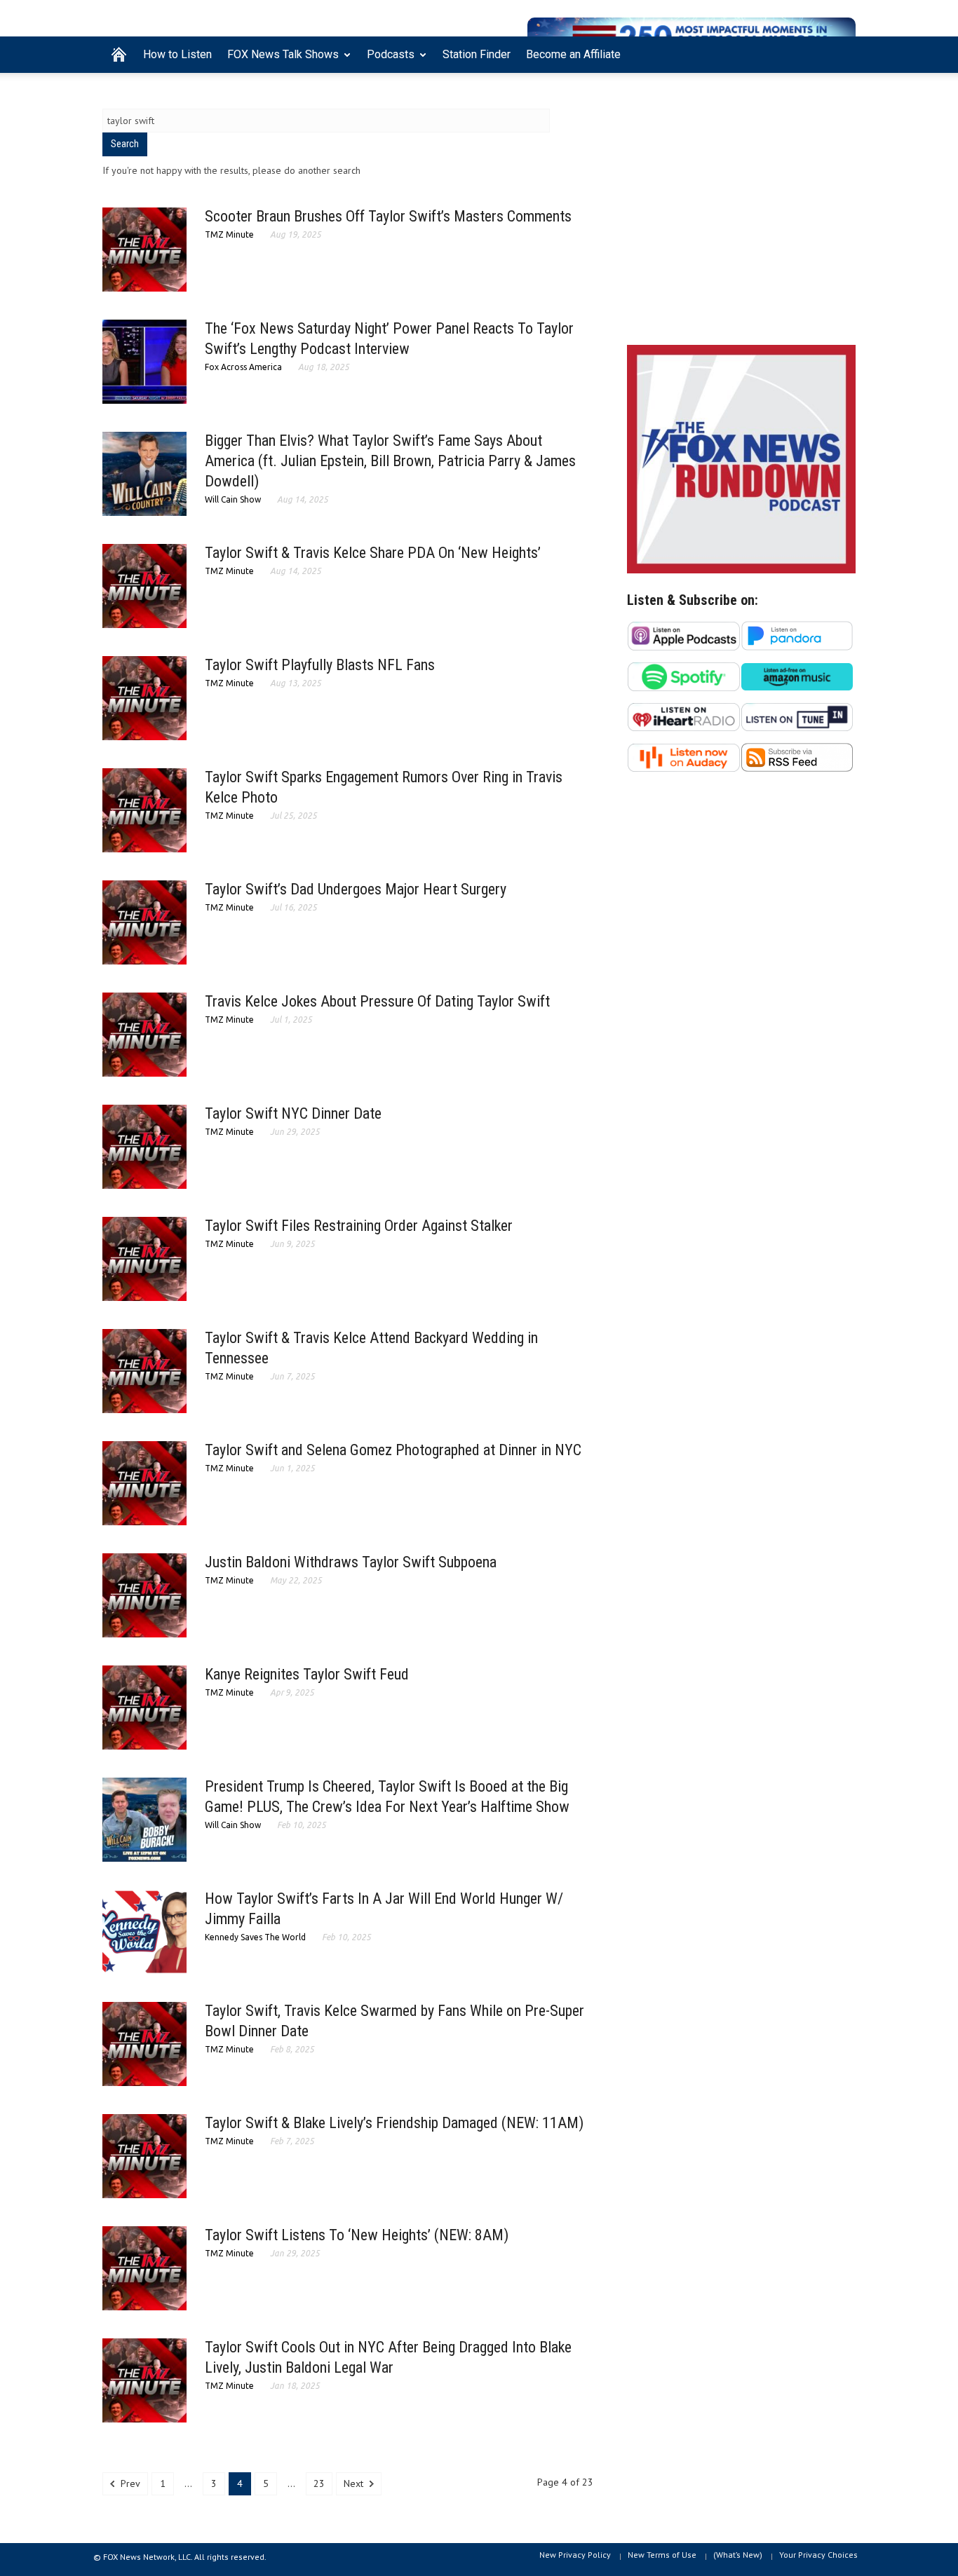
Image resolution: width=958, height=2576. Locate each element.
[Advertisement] (741, 212)
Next (355, 2483)
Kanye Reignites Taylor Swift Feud (307, 1674)
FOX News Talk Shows (279, 60)
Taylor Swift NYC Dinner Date (293, 1113)
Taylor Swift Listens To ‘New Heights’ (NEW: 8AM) (357, 2235)
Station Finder (477, 54)
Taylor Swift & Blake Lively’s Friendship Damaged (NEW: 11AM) (394, 2123)
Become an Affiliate (573, 54)
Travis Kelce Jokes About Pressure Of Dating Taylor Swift (377, 1001)
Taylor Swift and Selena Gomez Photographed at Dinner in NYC (393, 1450)
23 (319, 2483)
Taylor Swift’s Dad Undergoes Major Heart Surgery (356, 889)
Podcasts (387, 60)
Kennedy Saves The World (255, 1937)
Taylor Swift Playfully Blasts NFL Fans (320, 665)
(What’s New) (738, 2555)
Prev (129, 2483)
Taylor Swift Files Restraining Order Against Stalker (359, 1226)
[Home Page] (119, 55)
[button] (842, 53)
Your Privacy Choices (818, 2555)
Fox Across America (243, 367)
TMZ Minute (229, 234)
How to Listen (177, 54)
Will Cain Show (233, 499)
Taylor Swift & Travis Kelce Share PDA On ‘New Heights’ (373, 553)
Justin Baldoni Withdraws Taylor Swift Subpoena (351, 1562)
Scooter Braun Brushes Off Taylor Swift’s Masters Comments (388, 216)
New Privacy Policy (575, 2555)
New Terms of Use (662, 2555)
